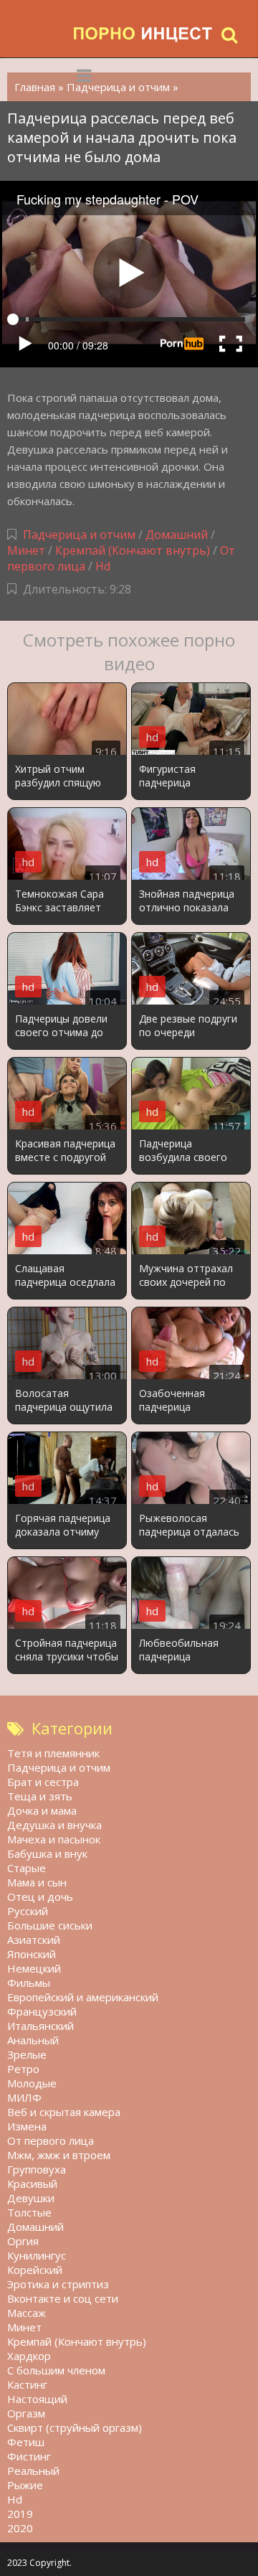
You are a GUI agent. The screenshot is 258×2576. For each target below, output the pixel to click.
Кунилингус (37, 2255)
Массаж (27, 2313)
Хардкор (29, 2356)
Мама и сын (37, 1882)
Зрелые (27, 2054)
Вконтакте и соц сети (63, 2298)
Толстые (29, 2212)
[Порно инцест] (143, 34)
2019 (20, 2514)
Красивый (32, 2184)
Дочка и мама (42, 1810)
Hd (103, 566)
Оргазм (26, 2413)
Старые (27, 1868)
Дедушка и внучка (54, 1825)
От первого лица (51, 2140)
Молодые (32, 2083)
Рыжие (25, 2485)
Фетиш (26, 2442)
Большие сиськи (50, 1925)
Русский (28, 1911)
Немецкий (34, 1968)
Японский (32, 1954)
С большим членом (56, 2370)
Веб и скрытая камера (64, 2112)
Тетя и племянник (53, 1753)
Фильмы (29, 1983)
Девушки (31, 2198)
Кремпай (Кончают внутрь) (133, 550)
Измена (27, 2126)
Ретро (23, 2069)
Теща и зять (40, 1796)
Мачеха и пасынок (54, 1839)
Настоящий (37, 2399)
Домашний (178, 535)
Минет (26, 550)
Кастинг (27, 2384)
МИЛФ (24, 2097)
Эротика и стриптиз (58, 2284)
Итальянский (40, 2026)
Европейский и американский (83, 1997)
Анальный (33, 2040)
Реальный (33, 2471)
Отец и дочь (40, 1896)
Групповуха (37, 2169)
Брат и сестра (43, 1782)
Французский (42, 2011)
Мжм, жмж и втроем (59, 2155)
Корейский (35, 2270)
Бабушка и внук (47, 1853)
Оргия (23, 2241)
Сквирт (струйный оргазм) (75, 2427)
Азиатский (34, 1940)
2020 (20, 2528)
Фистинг (29, 2456)
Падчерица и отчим (79, 535)
